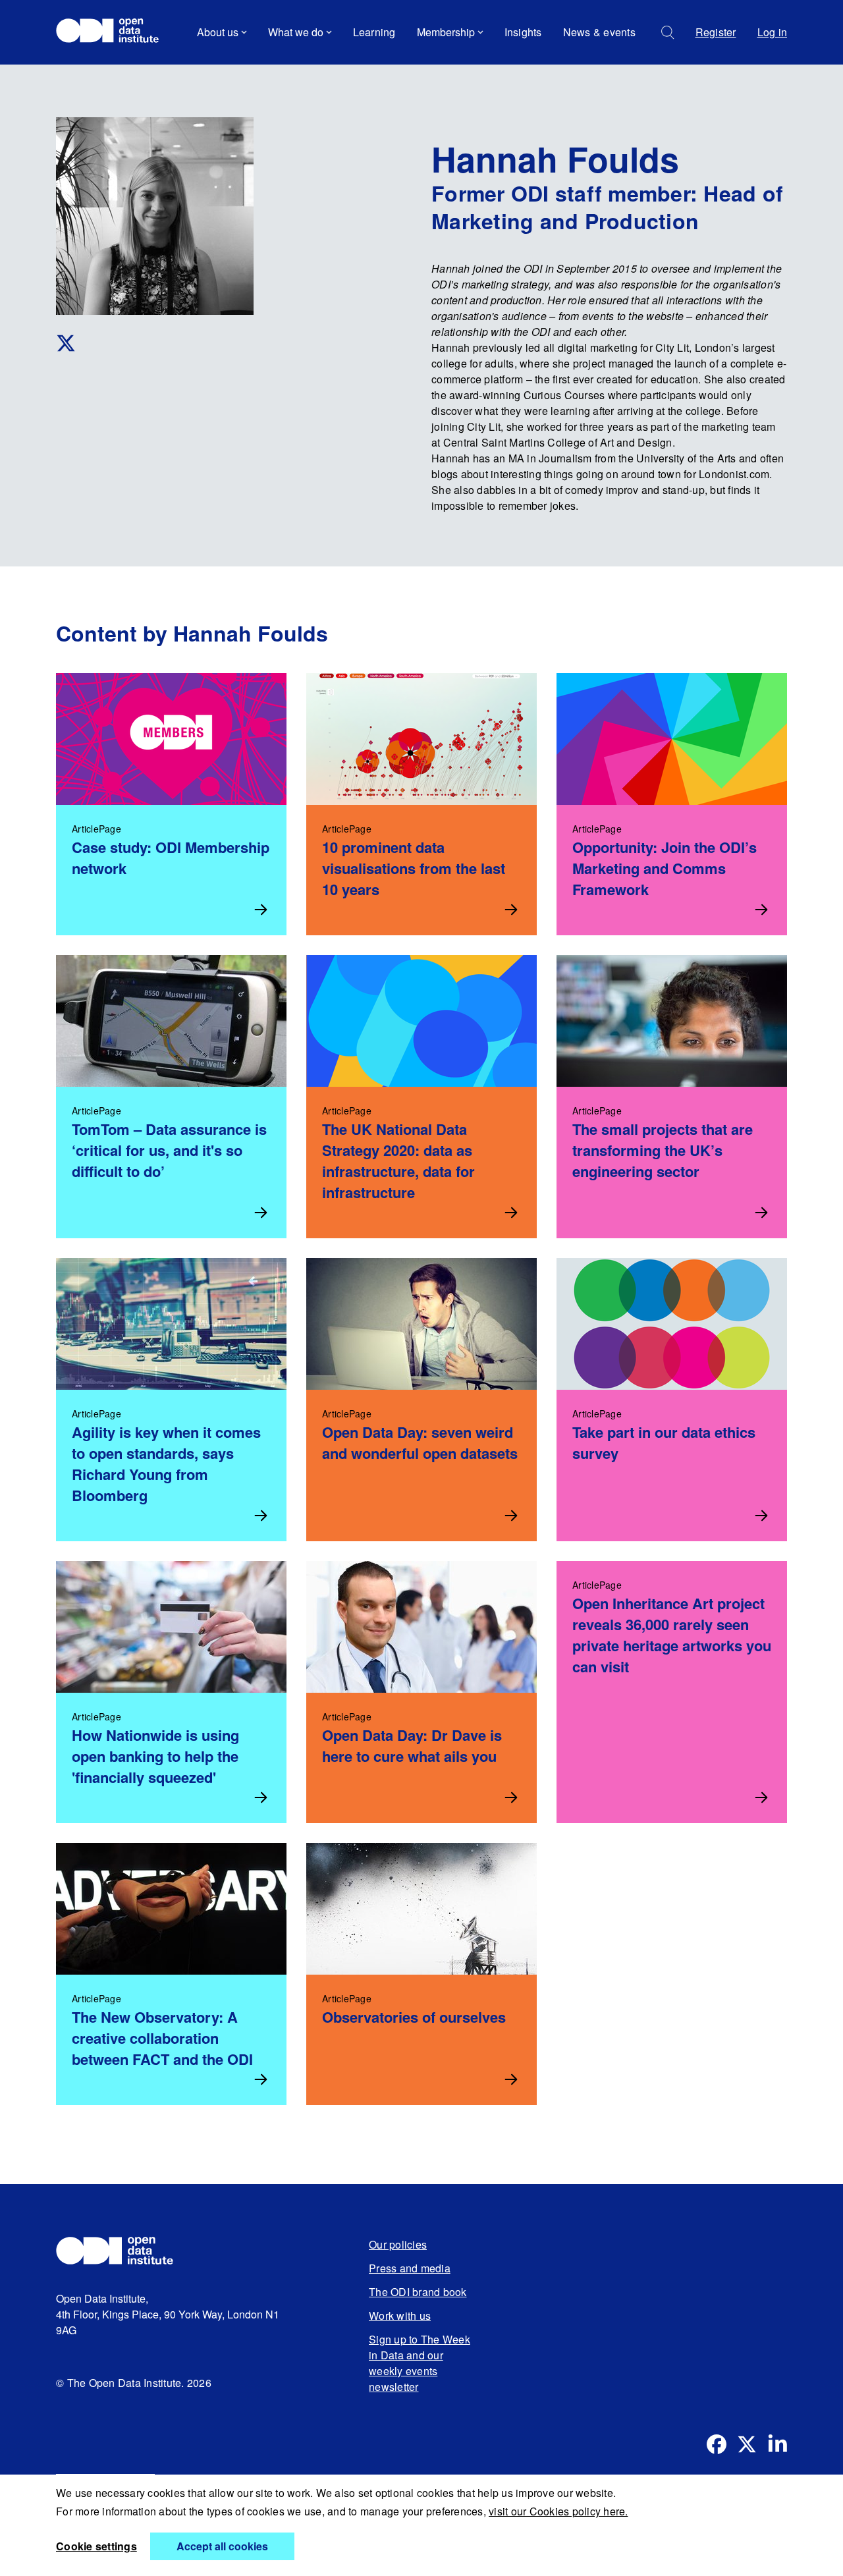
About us (218, 32)
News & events (599, 32)
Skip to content (100, 69)
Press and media (410, 2268)
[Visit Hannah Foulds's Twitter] (203, 343)
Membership (446, 32)
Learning (374, 32)
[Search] (668, 33)
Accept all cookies (222, 2546)
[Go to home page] (114, 32)
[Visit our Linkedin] (777, 2444)
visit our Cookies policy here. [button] (558, 2511)
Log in (773, 32)
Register (716, 32)
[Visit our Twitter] (747, 2444)
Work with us (400, 2316)
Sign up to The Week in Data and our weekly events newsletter (420, 2363)
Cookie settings (96, 2546)
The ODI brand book (418, 2292)
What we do (296, 32)
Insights (523, 32)
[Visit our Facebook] (717, 2444)
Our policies (398, 2244)
